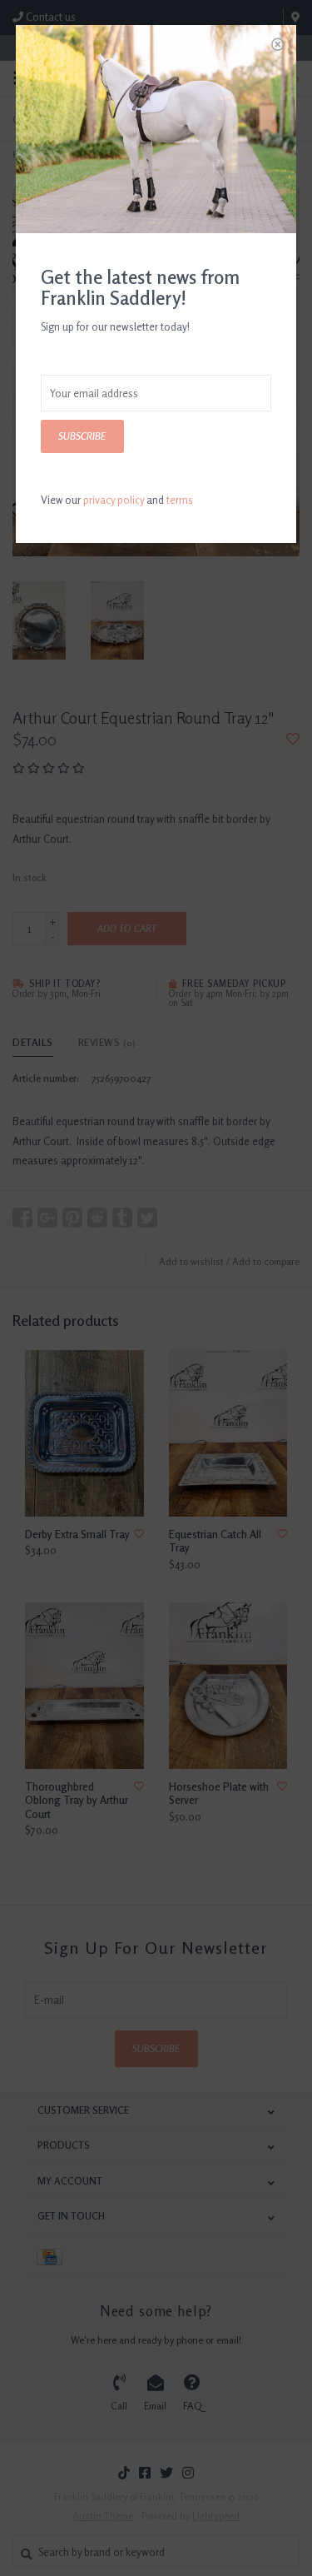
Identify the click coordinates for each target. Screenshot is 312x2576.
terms (180, 500)
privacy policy (114, 500)
